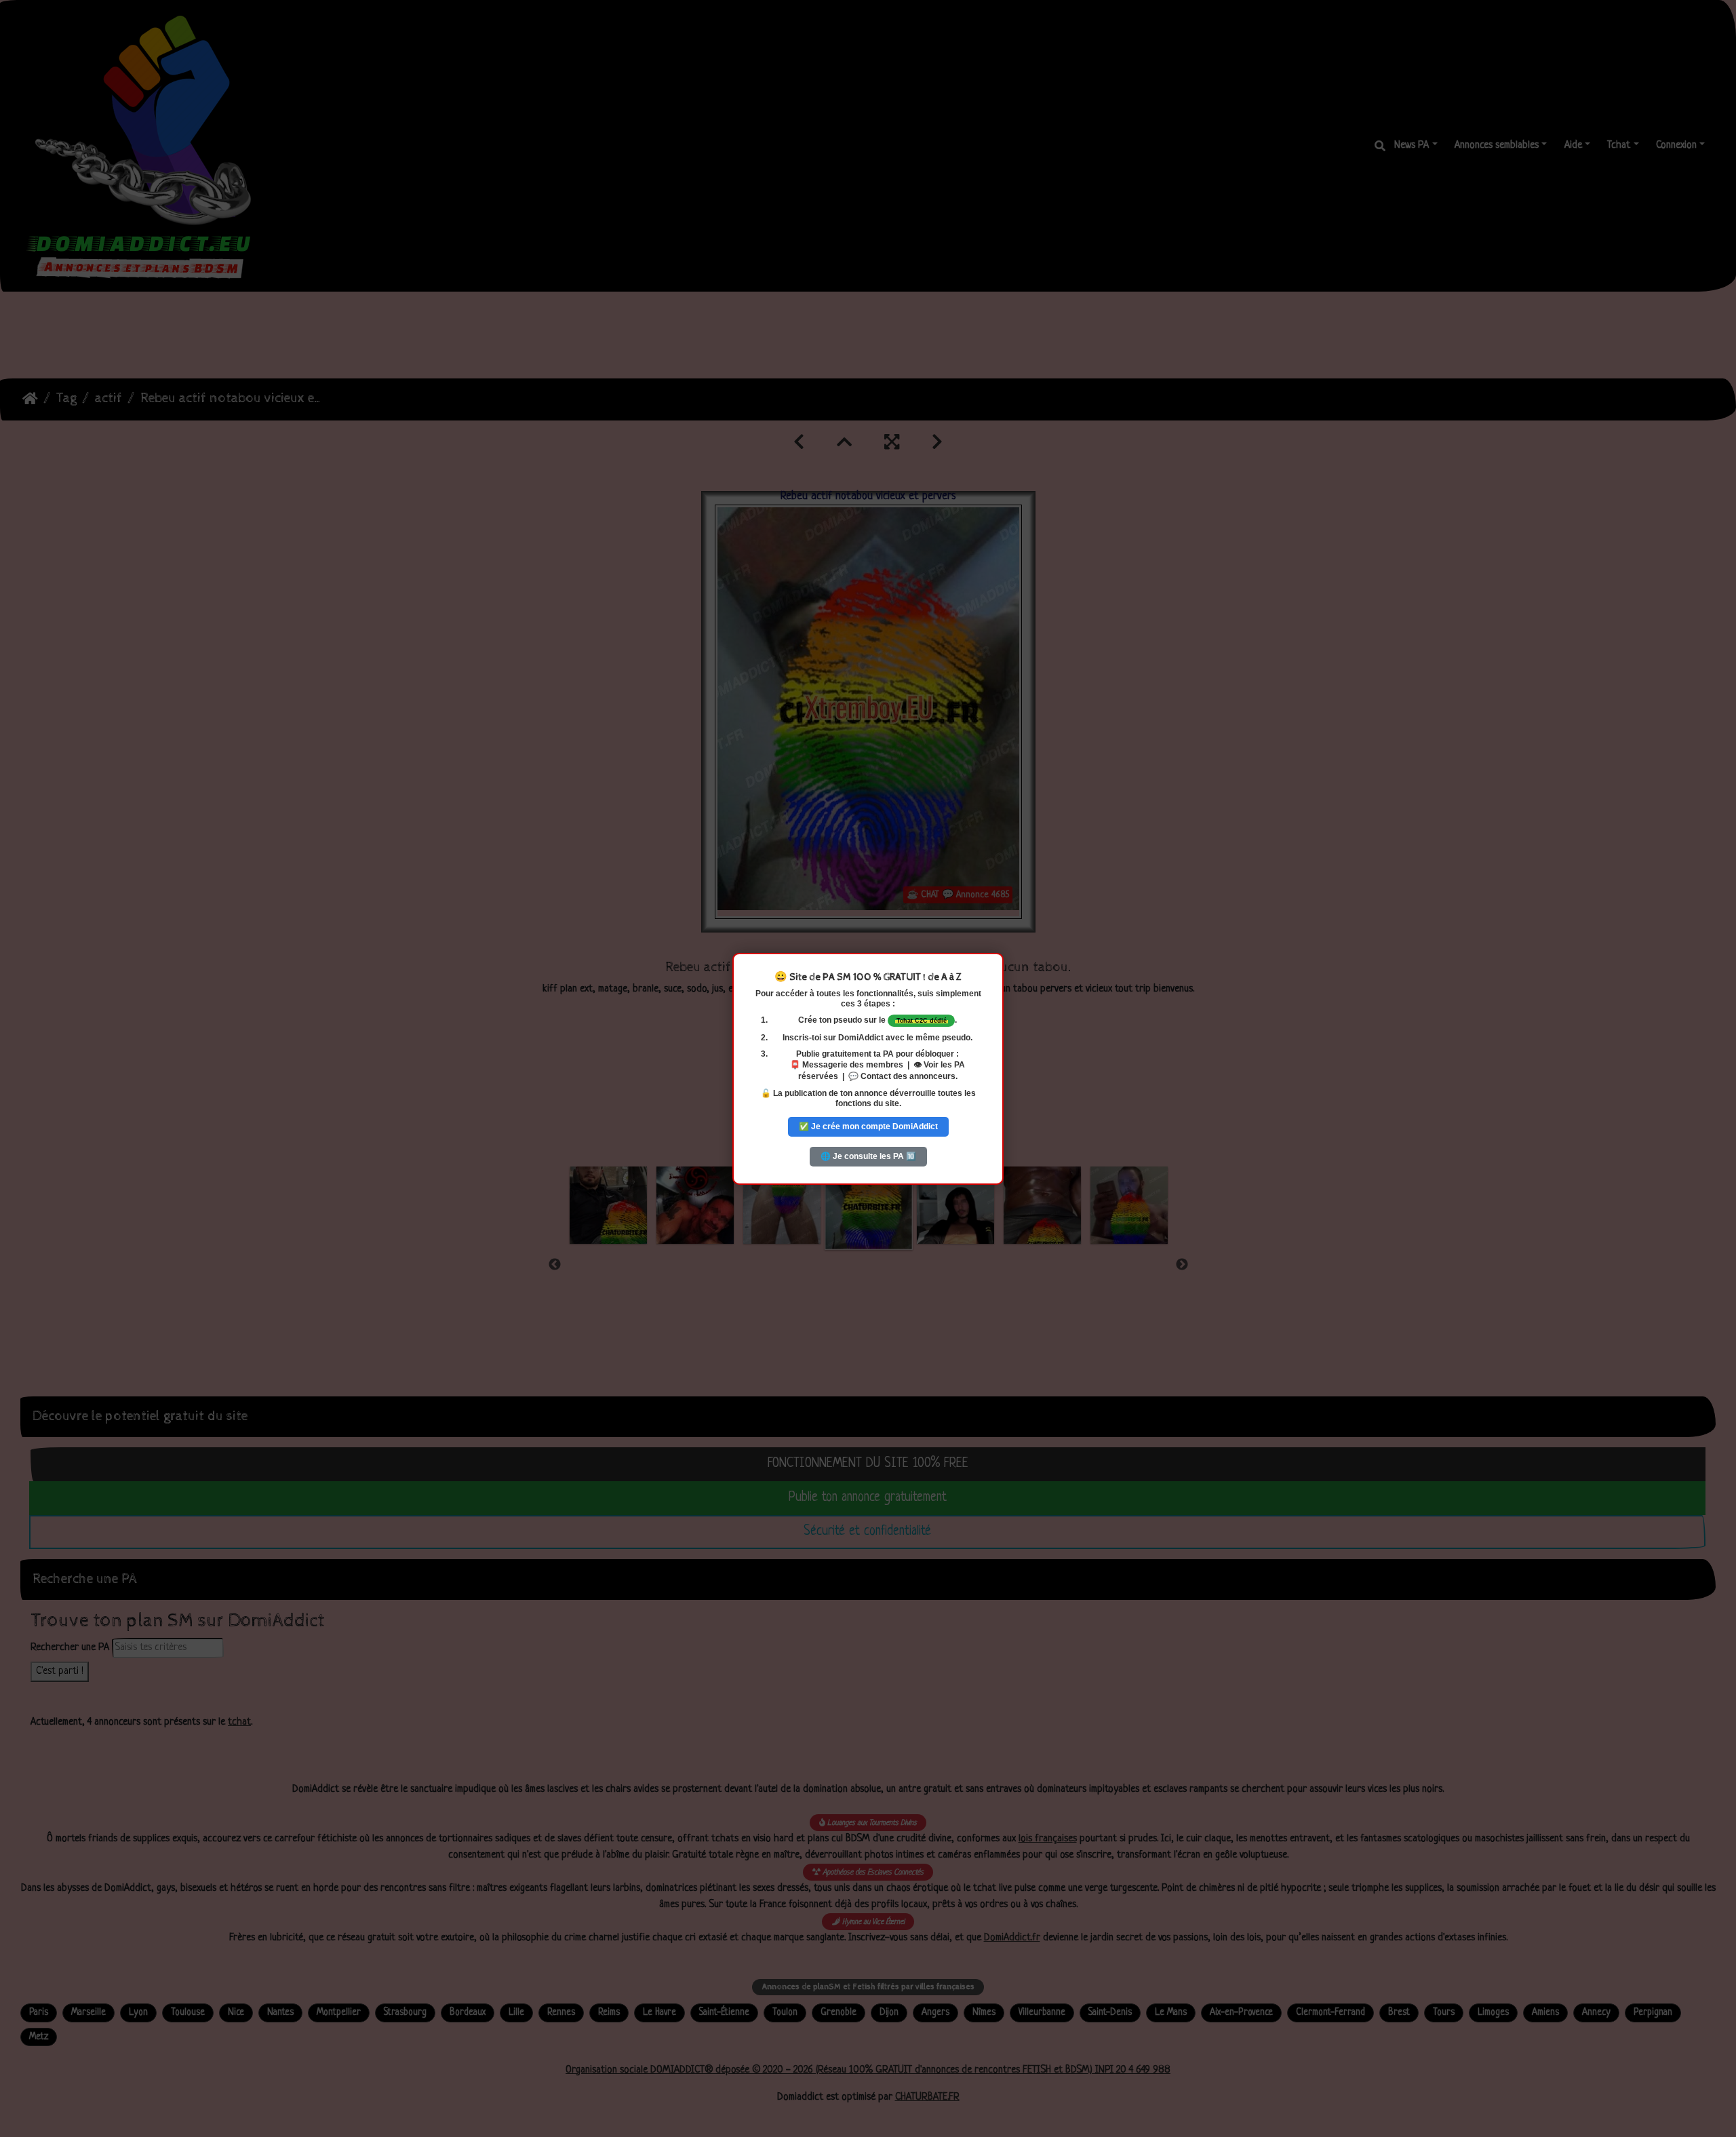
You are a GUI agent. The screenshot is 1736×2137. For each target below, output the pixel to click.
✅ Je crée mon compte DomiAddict (868, 1126)
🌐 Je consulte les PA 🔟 (868, 1156)
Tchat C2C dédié (922, 1020)
